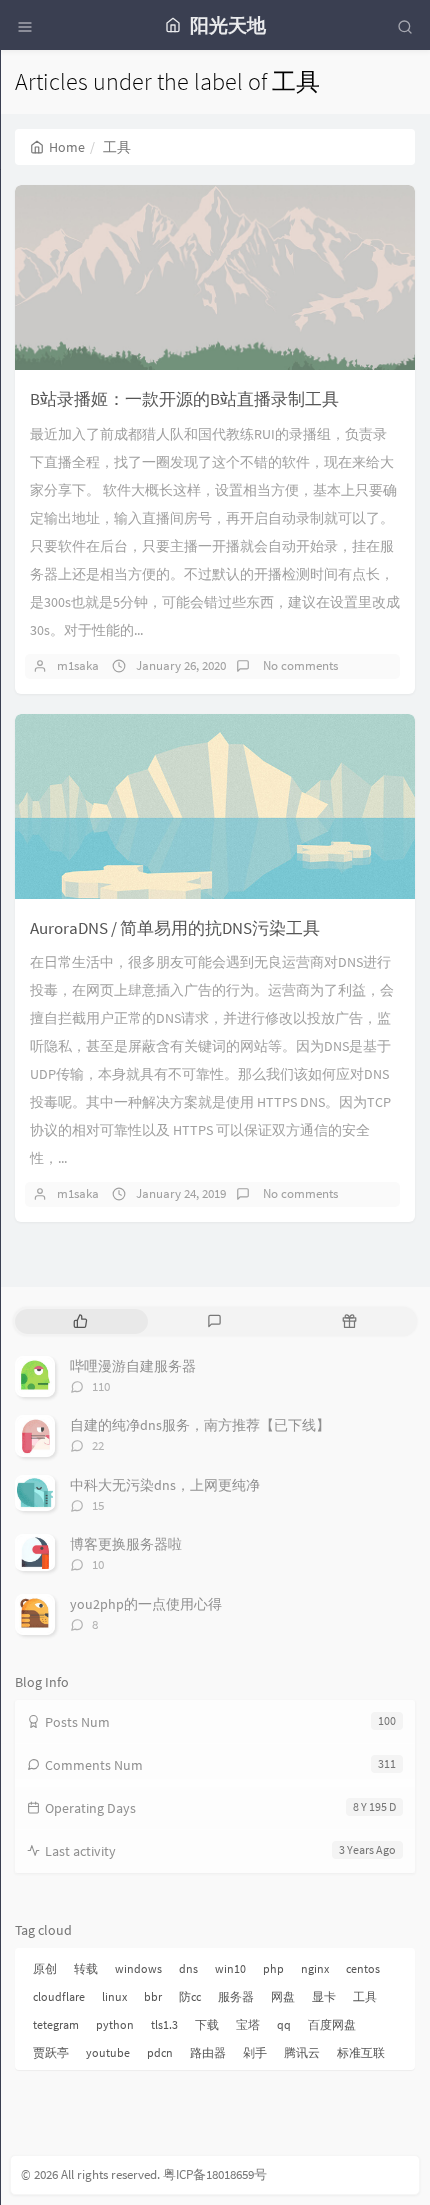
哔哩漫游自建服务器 (133, 1366)
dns (188, 1968)
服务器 (236, 1996)
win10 (230, 1968)
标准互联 (361, 2052)
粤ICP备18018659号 (215, 2174)
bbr (153, 1996)
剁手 (255, 2052)
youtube (108, 2052)
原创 (45, 1968)
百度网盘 (332, 2024)
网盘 (283, 1996)
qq (284, 2024)
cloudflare (59, 1996)
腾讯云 (302, 2052)
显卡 (324, 1996)
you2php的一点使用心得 (146, 1604)
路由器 (208, 2052)
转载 (86, 1968)
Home (67, 147)
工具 (365, 1996)
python (115, 2024)
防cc (190, 1996)
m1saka (78, 665)
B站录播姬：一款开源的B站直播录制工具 (184, 399)
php (273, 1968)
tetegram (56, 2024)
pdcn (160, 2052)
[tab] (80, 1321)
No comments (299, 665)
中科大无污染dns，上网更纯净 (165, 1485)
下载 (207, 2024)
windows (138, 1968)
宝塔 (248, 2024)
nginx (315, 1968)
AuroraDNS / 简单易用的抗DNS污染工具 (175, 928)
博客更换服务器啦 (126, 1544)
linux (114, 1996)
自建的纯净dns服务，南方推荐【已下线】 (200, 1425)
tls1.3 (164, 2024)
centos (363, 1968)
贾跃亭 (51, 2052)
